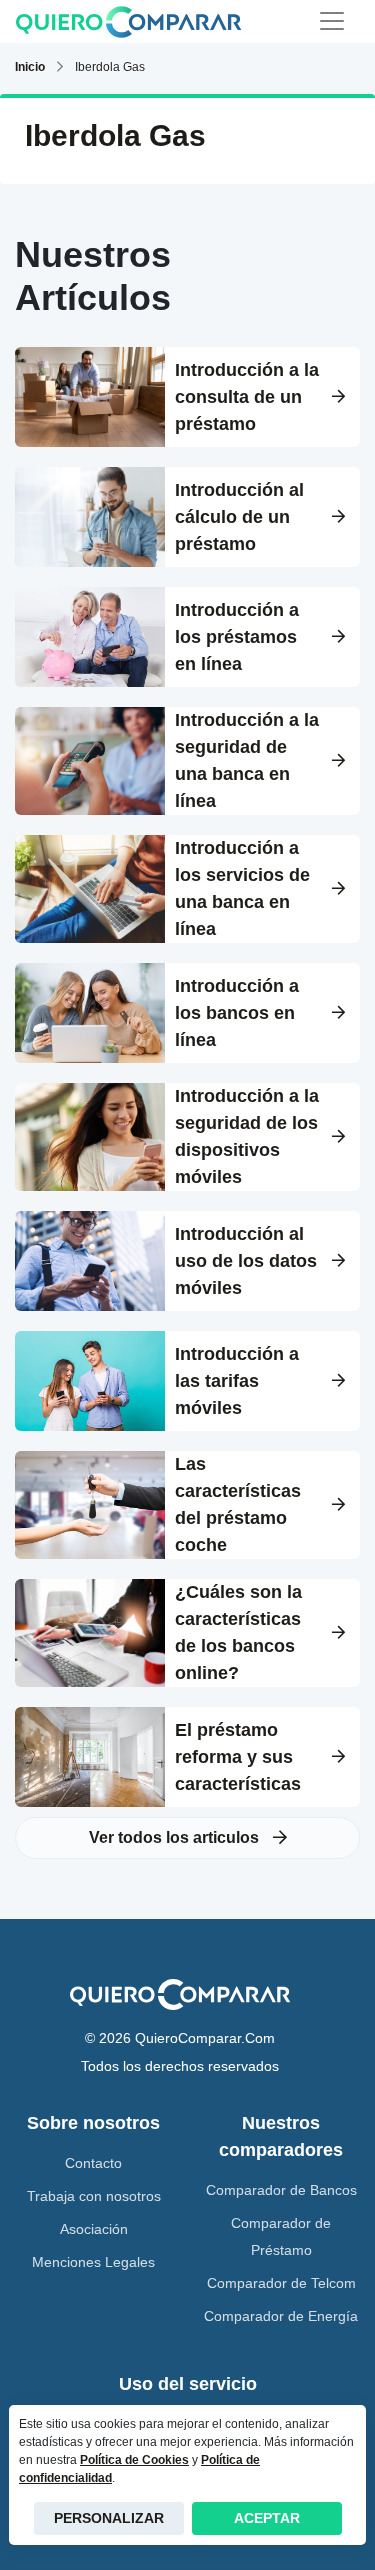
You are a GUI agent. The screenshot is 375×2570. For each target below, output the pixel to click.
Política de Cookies (134, 2460)
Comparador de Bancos (281, 2190)
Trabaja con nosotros (94, 2196)
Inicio (30, 67)
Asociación (94, 2229)
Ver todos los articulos (176, 1837)
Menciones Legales (93, 2262)
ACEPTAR (267, 2518)
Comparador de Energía (281, 2316)
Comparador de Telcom (281, 2283)
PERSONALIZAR (109, 2518)
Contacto (93, 2163)
